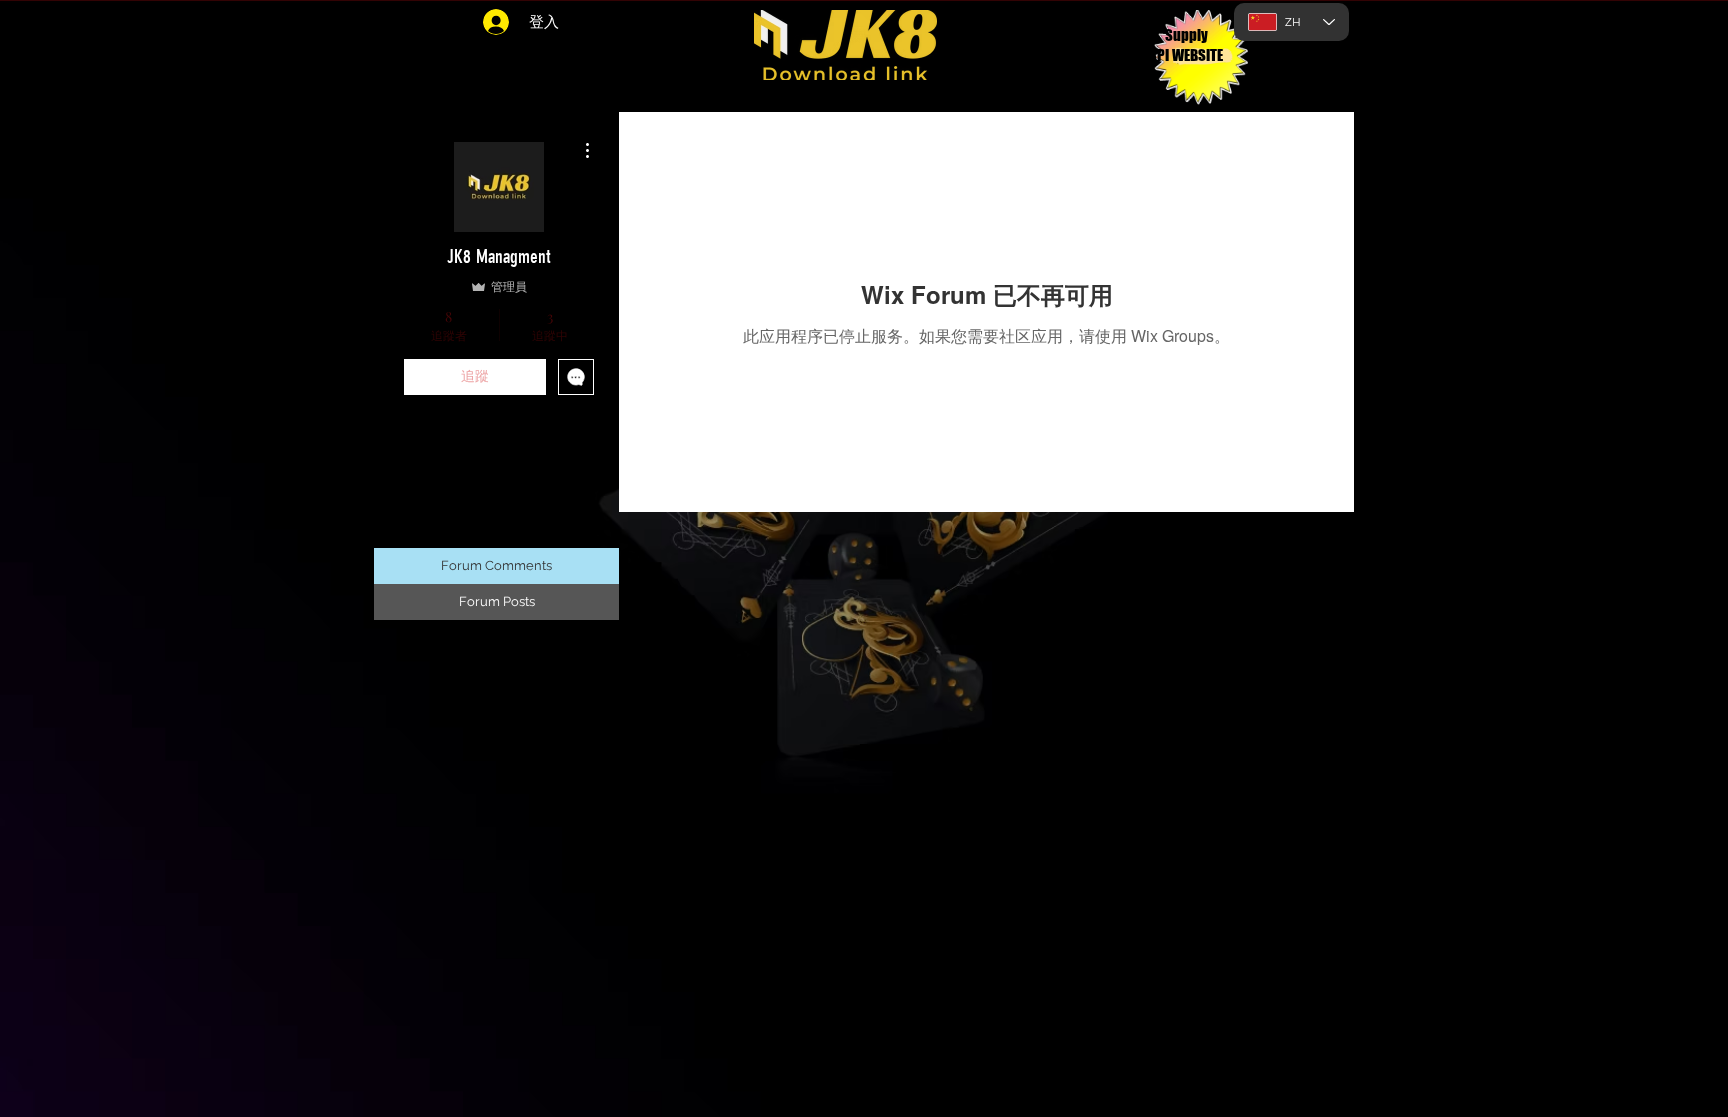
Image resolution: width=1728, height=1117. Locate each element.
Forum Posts (497, 601)
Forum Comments (496, 565)
